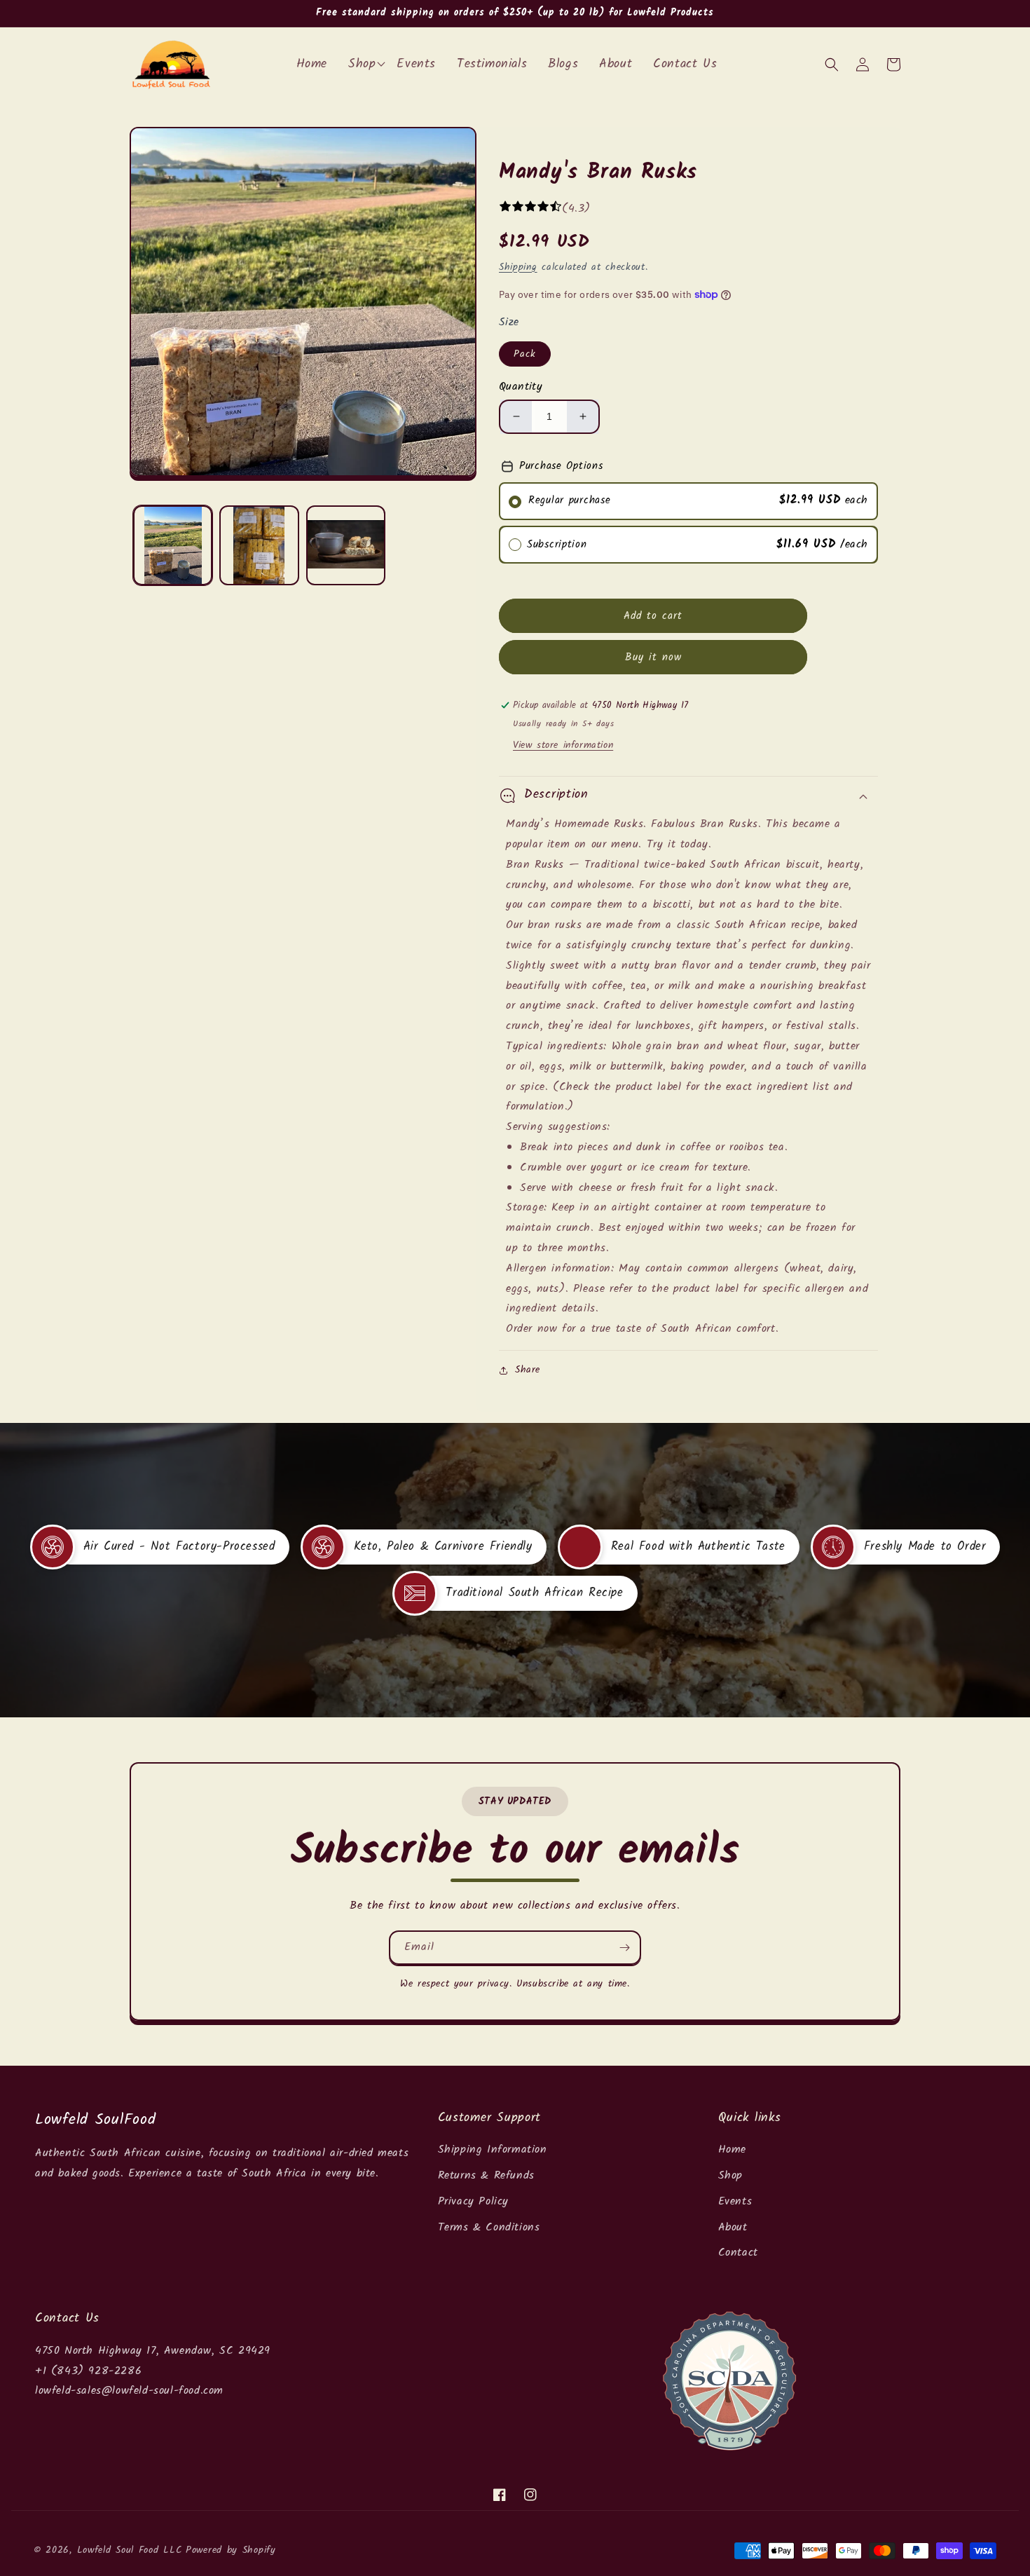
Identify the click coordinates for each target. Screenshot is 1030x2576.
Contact (738, 2253)
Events (735, 2201)
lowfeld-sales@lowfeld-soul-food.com (129, 2391)
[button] (832, 64)
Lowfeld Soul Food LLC (130, 2550)
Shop (730, 2175)
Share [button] (528, 1370)
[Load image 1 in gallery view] (173, 545)
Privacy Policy (473, 2201)
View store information (563, 745)
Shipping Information (493, 2149)
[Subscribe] (624, 1948)
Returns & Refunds (486, 2175)
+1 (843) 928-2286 (88, 2371)
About (733, 2227)
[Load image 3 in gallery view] (346, 545)
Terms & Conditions (489, 2227)
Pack (525, 354)
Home (732, 2149)
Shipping (518, 267)
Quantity (521, 387)
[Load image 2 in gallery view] (259, 545)
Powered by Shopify (231, 2550)
